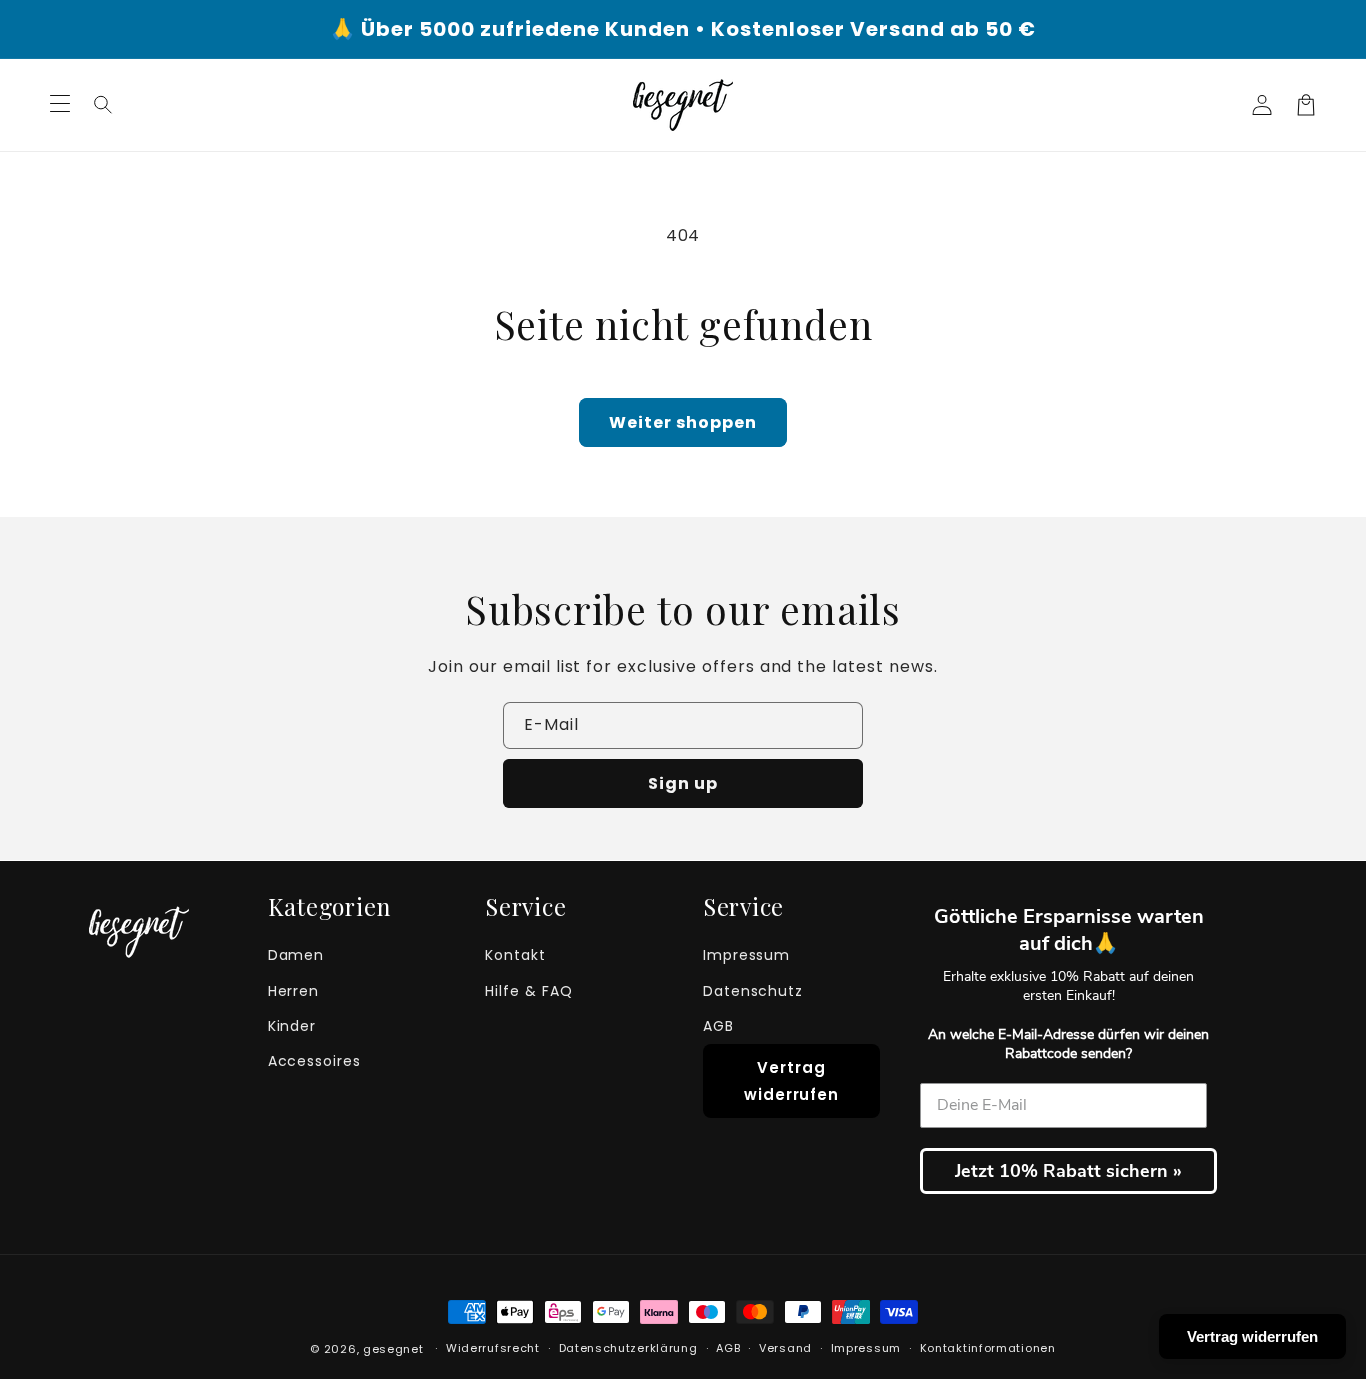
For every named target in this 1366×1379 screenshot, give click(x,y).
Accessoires (315, 1061)
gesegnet (393, 1349)
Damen (296, 955)
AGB (718, 1026)
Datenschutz (753, 991)
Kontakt (515, 955)
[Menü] (60, 105)
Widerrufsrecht (493, 1348)
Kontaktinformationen (988, 1348)
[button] (104, 105)
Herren (294, 991)
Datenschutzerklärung (628, 1348)
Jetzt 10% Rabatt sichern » (1068, 1171)
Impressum (747, 955)
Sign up (683, 783)
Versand (785, 1348)
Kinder (292, 1026)
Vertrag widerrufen (792, 1081)
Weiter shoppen (683, 422)
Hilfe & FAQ (529, 991)
